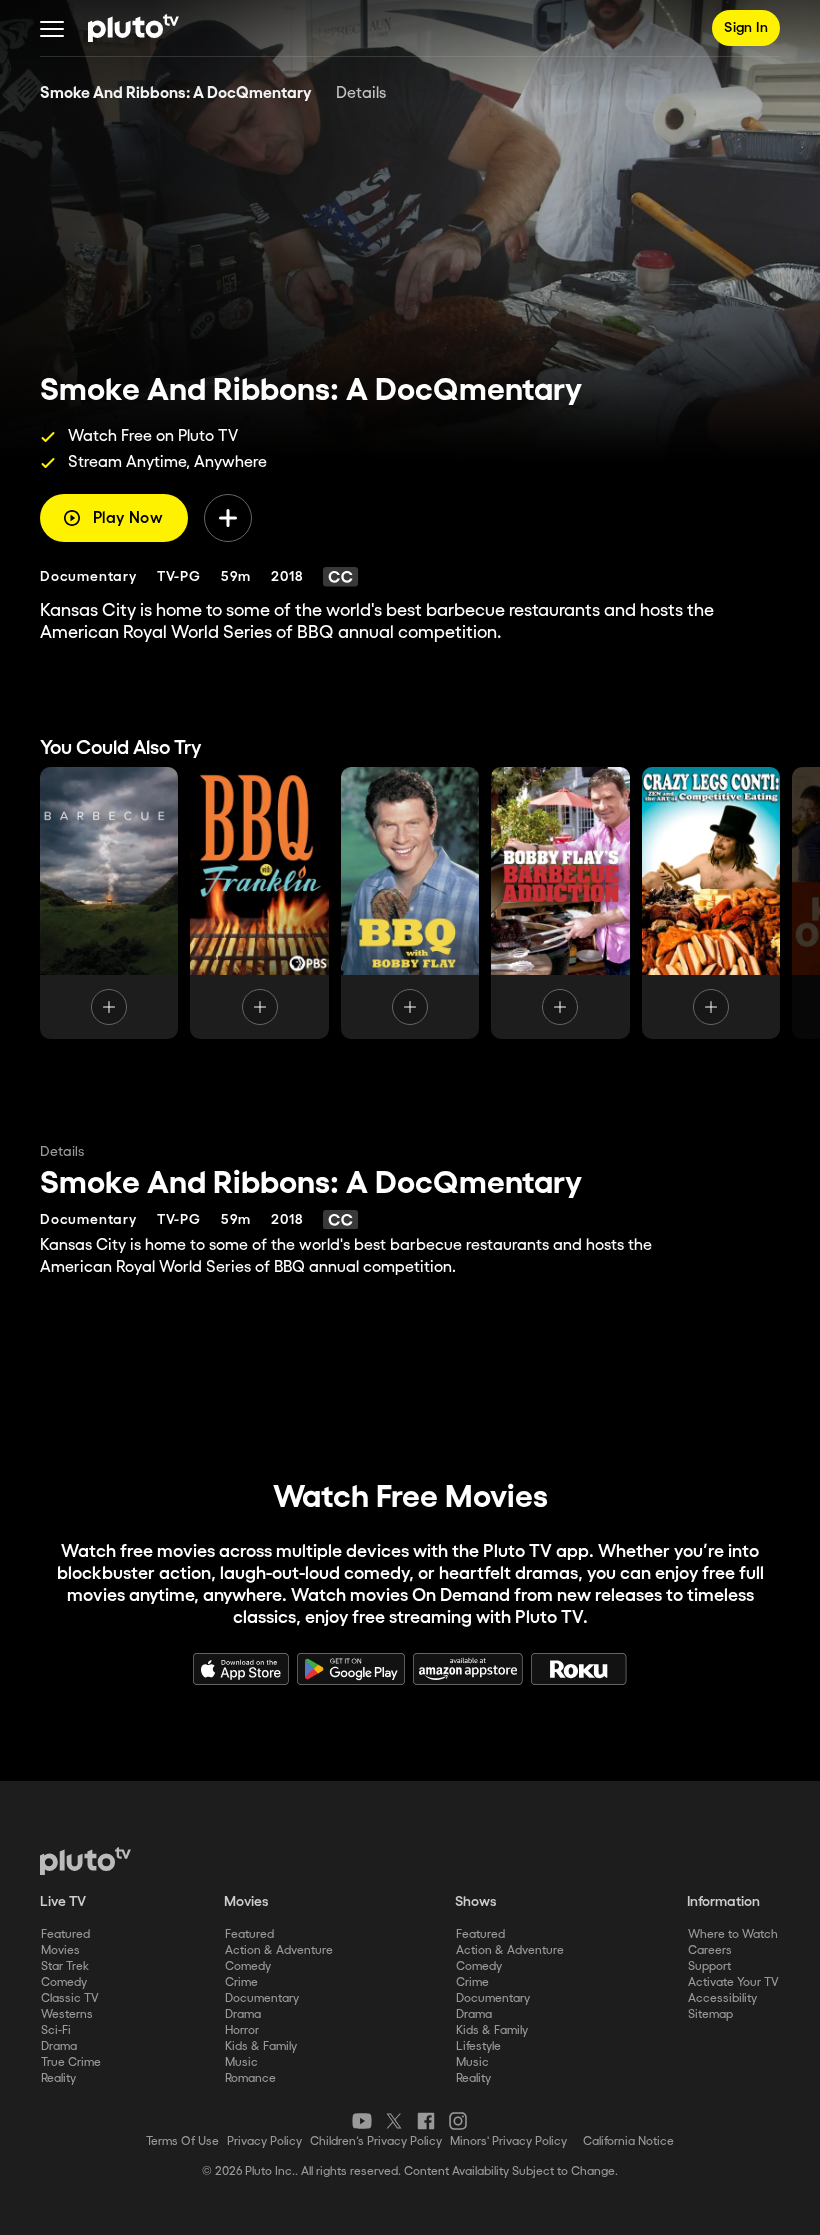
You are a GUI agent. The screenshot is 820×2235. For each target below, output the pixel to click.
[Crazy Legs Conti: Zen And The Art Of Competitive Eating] (711, 903)
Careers (710, 1950)
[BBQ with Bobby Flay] (410, 903)
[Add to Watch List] (228, 518)
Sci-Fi (56, 2030)
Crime (241, 1982)
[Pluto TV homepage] (85, 1861)
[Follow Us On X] (394, 2121)
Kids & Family (261, 2046)
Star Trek (65, 1966)
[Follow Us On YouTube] (362, 2121)
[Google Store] (351, 1669)
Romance (250, 2078)
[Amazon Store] (468, 1669)
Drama (59, 2046)
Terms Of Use (182, 2141)
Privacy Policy (264, 2141)
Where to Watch (733, 1934)
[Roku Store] (579, 1669)
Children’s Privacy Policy (376, 2141)
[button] (52, 28)
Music (241, 2062)
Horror (242, 2030)
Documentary (262, 1998)
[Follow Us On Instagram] (458, 2121)
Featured (65, 1934)
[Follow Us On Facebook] (426, 2121)
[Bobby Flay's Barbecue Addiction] (560, 903)
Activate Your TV (733, 1982)
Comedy (64, 1982)
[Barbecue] (109, 903)
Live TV (63, 1902)
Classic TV (70, 1998)
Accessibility (722, 1998)
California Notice (628, 2141)
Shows (476, 1902)
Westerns (67, 2014)
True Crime (71, 2062)
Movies (60, 1950)
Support (709, 1966)
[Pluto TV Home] (133, 28)
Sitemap (710, 2014)
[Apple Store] (241, 1669)
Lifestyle (478, 2046)
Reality (58, 2078)
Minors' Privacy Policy (508, 2141)
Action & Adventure (279, 1950)
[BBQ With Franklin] (259, 903)
